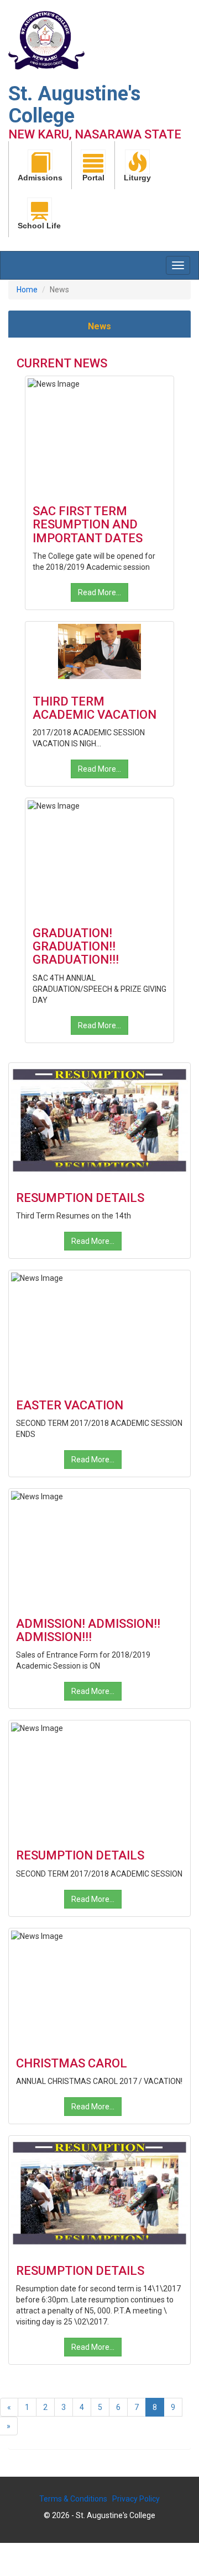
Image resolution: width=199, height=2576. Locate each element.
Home (27, 290)
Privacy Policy (136, 2499)
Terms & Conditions (73, 2499)
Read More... (99, 592)
